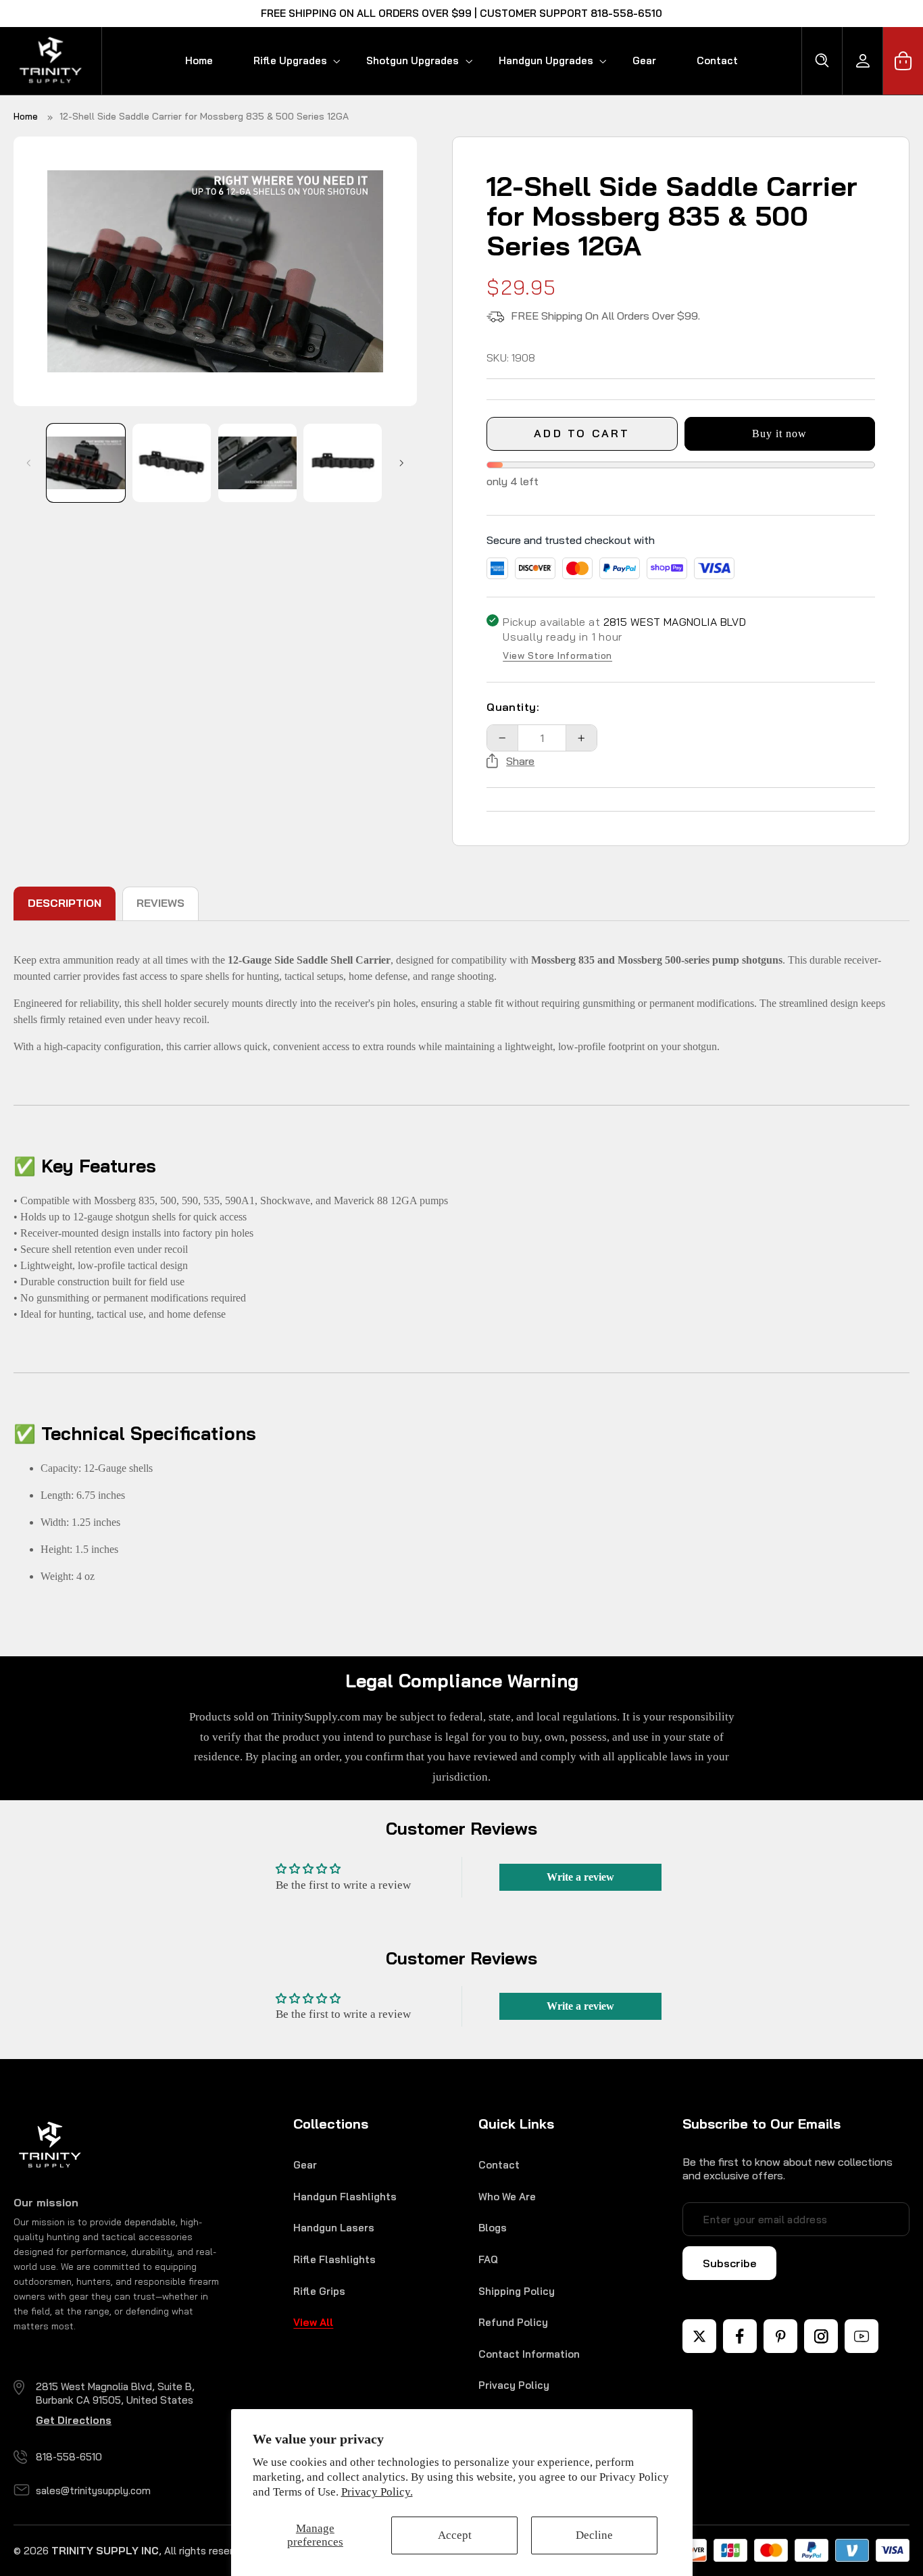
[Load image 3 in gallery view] (257, 463)
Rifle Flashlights (334, 2259)
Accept (455, 2535)
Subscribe (729, 2263)
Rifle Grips (319, 2291)
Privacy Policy (514, 2385)
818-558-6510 (69, 2457)
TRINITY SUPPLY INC (105, 2551)
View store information (557, 656)
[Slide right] (402, 463)
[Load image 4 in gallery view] (343, 463)
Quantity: (513, 707)
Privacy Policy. (377, 2492)
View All (313, 2322)
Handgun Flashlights (345, 2197)
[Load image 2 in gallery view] (172, 463)
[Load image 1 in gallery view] (86, 463)
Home (26, 116)
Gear (305, 2165)
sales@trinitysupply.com (93, 2491)
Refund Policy (513, 2322)
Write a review (580, 1877)
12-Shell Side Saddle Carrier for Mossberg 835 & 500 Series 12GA (204, 116)
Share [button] (520, 761)
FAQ (488, 2259)
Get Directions (74, 2420)
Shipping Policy (517, 2291)
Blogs (493, 2228)
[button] (290, 60)
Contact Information (529, 2354)
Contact (499, 2165)
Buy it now (780, 434)
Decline (594, 2535)
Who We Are (507, 2197)
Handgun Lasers (334, 2228)
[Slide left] (28, 463)
